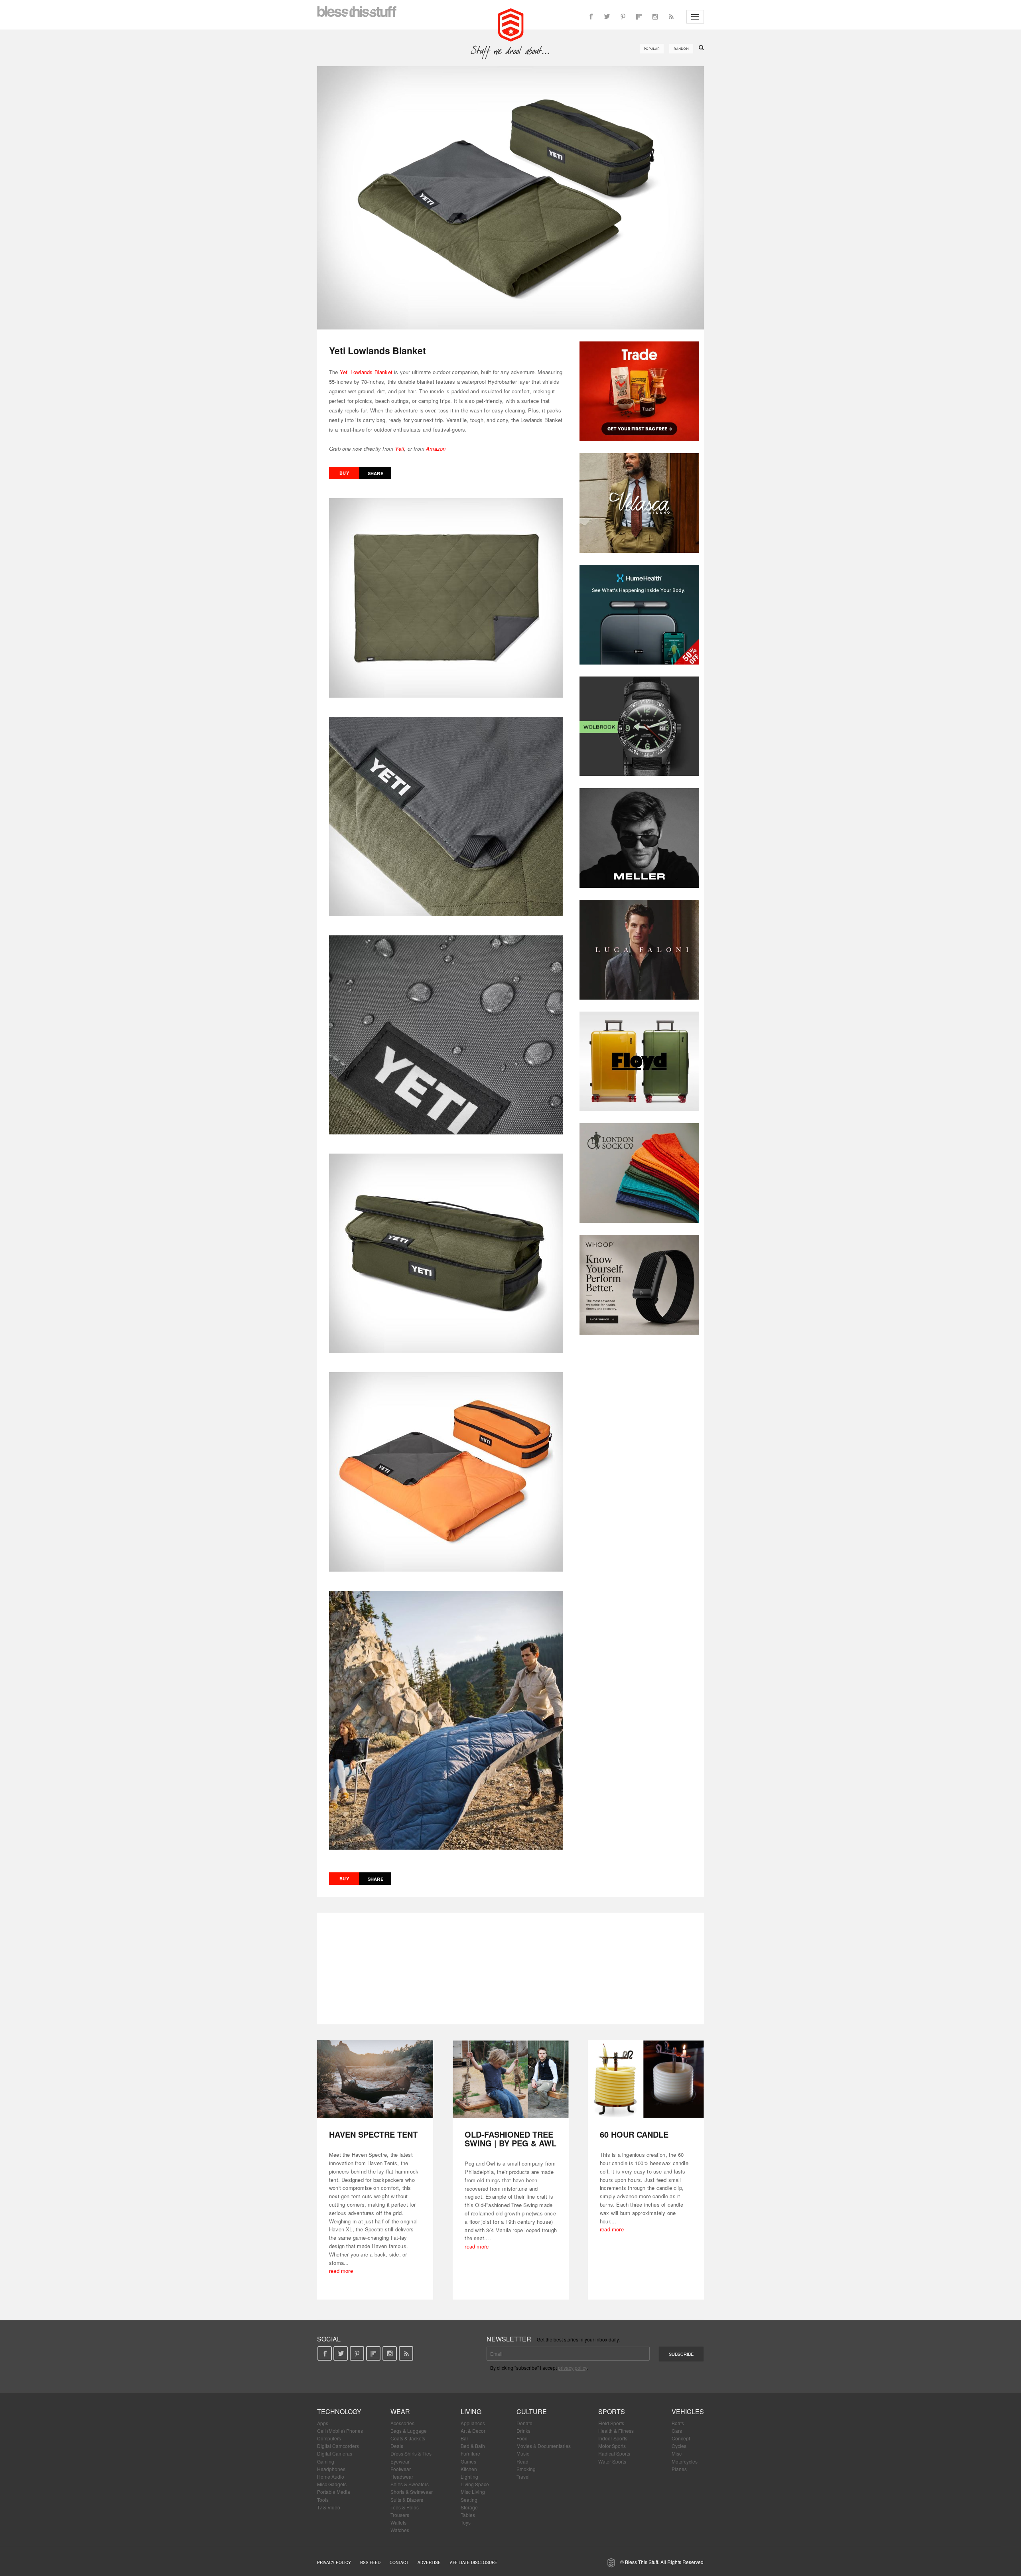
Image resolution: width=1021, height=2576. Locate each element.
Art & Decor (473, 2431)
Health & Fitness (616, 2431)
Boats (678, 2423)
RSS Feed (370, 2562)
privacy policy (573, 2368)
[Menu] (695, 17)
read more (341, 2271)
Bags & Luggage (409, 2431)
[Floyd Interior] (639, 1061)
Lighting (469, 2476)
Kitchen (469, 2469)
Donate (524, 2423)
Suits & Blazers (407, 2500)
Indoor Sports (613, 2438)
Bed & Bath (473, 2446)
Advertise (429, 2562)
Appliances (473, 2423)
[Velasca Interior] (639, 503)
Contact (399, 2562)
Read (522, 2461)
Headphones (331, 2469)
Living (471, 2411)
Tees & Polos (405, 2507)
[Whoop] (639, 1285)
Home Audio (331, 2476)
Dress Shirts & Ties (411, 2453)
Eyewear (400, 2461)
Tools (323, 2500)
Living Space (475, 2484)
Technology (339, 2411)
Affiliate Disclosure (474, 2562)
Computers (329, 2438)
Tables (468, 2515)
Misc (677, 2453)
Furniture (470, 2453)
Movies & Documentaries (544, 2446)
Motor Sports (612, 2446)
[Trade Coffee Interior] (639, 391)
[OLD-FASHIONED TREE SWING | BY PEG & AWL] (511, 2079)
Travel (523, 2476)
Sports (612, 2411)
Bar (464, 2438)
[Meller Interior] (639, 838)
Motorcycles (685, 2461)
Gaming (326, 2461)
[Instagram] (655, 17)
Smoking (526, 2469)
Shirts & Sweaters (410, 2484)
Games (468, 2461)
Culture (532, 2411)
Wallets (398, 2522)
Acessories (402, 2423)
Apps (323, 2423)
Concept (681, 2438)
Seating (469, 2500)
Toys (466, 2522)
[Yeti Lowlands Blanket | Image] (510, 198)
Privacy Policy (334, 2562)
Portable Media (334, 2492)
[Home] (511, 24)
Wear (400, 2411)
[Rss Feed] (671, 17)
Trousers (400, 2515)
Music (523, 2453)
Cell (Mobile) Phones (340, 2431)
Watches (400, 2530)
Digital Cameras (335, 2453)
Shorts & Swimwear (412, 2492)
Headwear (402, 2476)
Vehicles (688, 2411)
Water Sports (612, 2461)
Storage (469, 2507)
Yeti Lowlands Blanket (366, 372)
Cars (677, 2431)
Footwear (401, 2469)
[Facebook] (591, 17)
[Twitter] (607, 17)
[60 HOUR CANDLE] (646, 2079)
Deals (397, 2446)
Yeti (399, 449)
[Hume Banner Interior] (639, 615)
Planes (679, 2469)
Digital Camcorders (338, 2446)
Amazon (436, 449)
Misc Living (473, 2492)
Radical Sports (614, 2453)
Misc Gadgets (332, 2484)
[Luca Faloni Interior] (639, 950)
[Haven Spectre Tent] (375, 2079)
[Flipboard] (639, 17)
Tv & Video (329, 2507)
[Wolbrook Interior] (639, 726)
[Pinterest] (623, 17)
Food (522, 2438)
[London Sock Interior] (639, 1173)
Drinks (523, 2431)
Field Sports (611, 2423)
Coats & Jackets (408, 2438)
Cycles (679, 2446)
